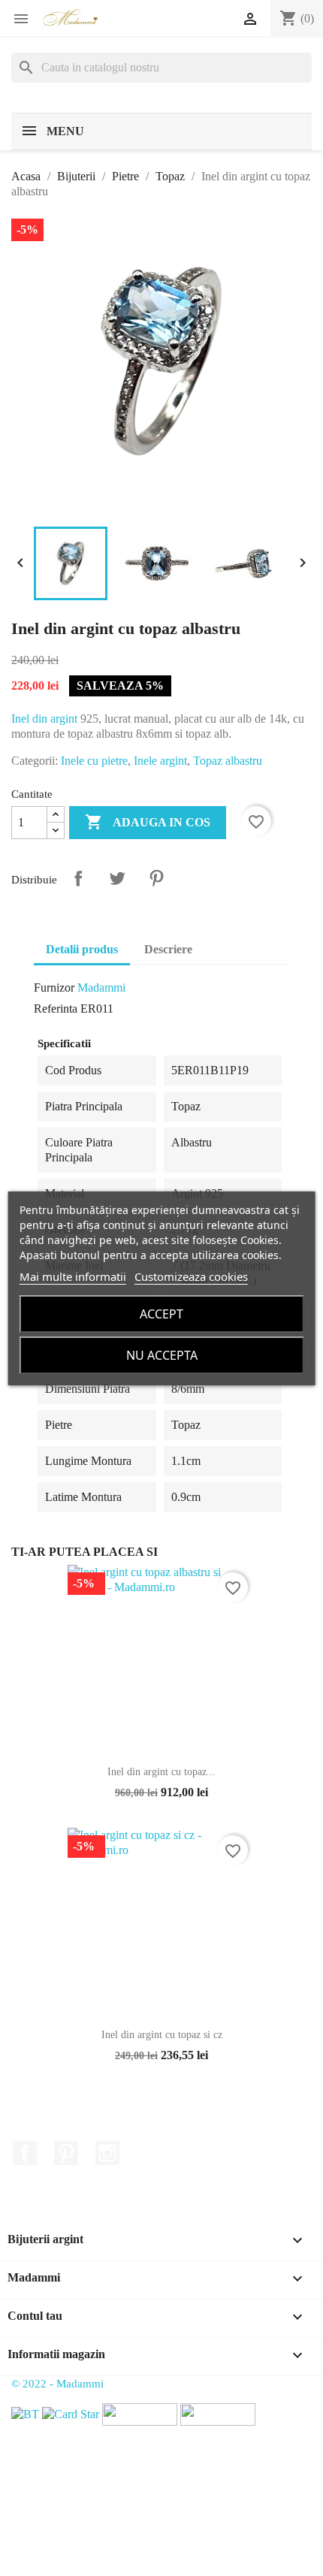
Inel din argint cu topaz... (161, 1772)
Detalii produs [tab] (82, 949)
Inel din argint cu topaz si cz (162, 2035)
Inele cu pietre (94, 761)
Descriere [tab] (168, 949)
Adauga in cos (148, 822)
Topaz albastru (228, 761)
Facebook (25, 2153)
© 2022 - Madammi (57, 2384)
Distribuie (78, 878)
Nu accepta (162, 1355)
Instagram (107, 2153)
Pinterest (156, 878)
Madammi (101, 988)
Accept (161, 1314)
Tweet (117, 878)
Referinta (56, 1009)
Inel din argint (44, 719)
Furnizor (54, 988)
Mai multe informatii (73, 1276)
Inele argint (160, 761)
